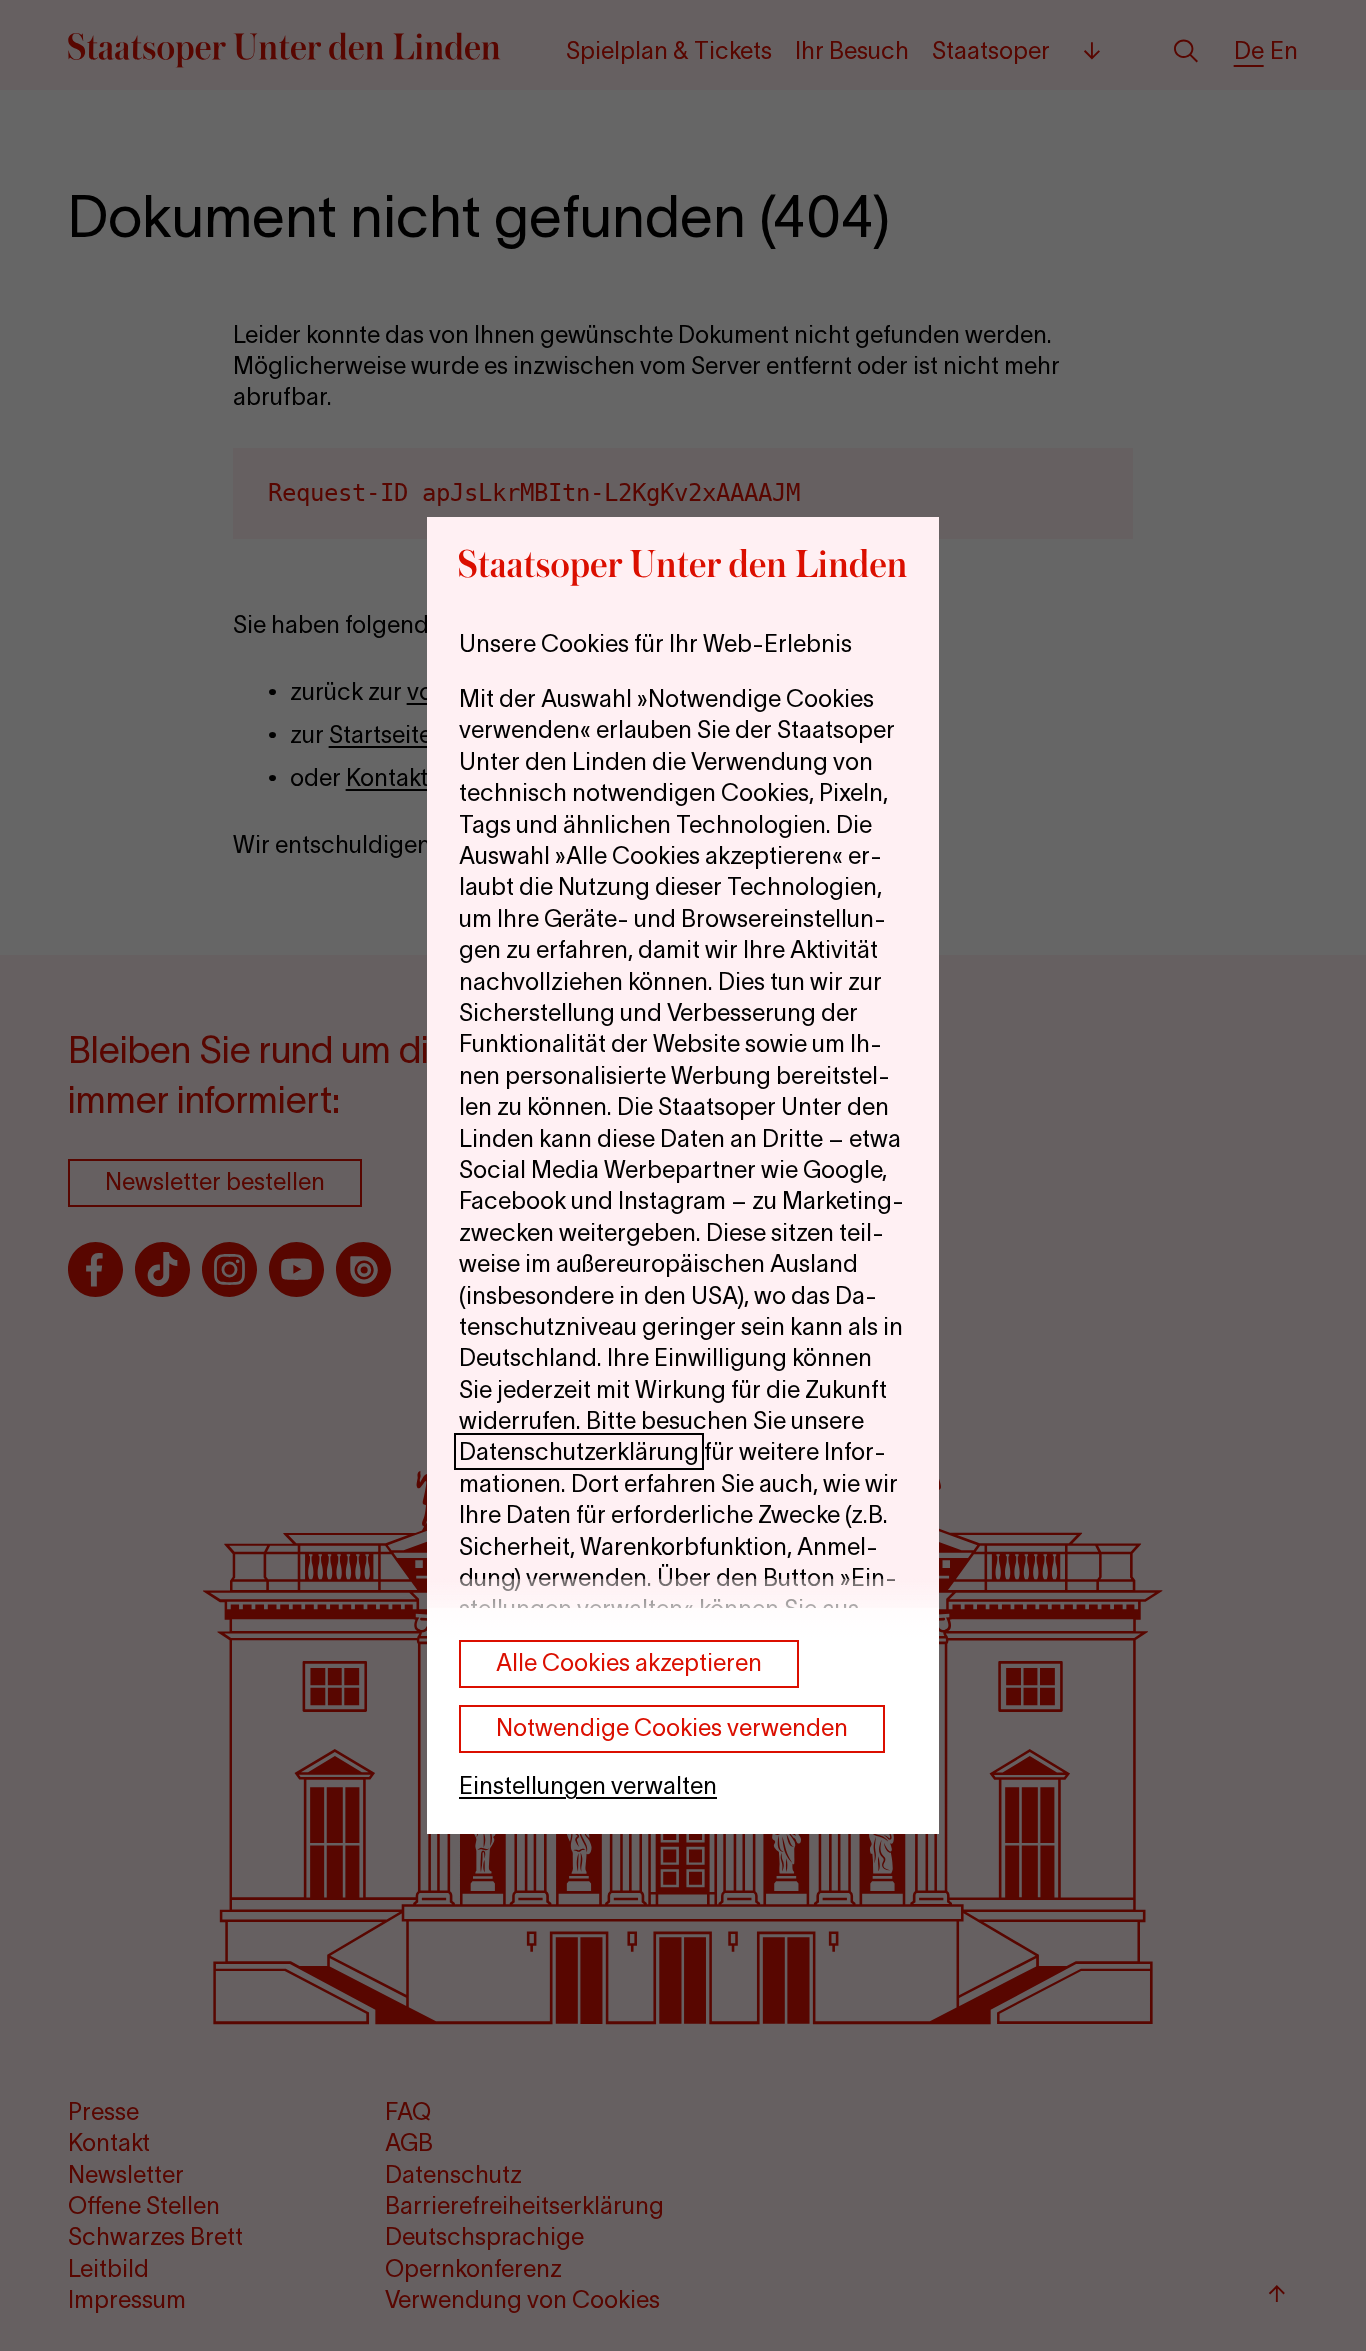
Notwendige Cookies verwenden (672, 1727)
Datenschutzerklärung (579, 1451)
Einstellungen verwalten (588, 1785)
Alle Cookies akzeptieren (629, 1662)
